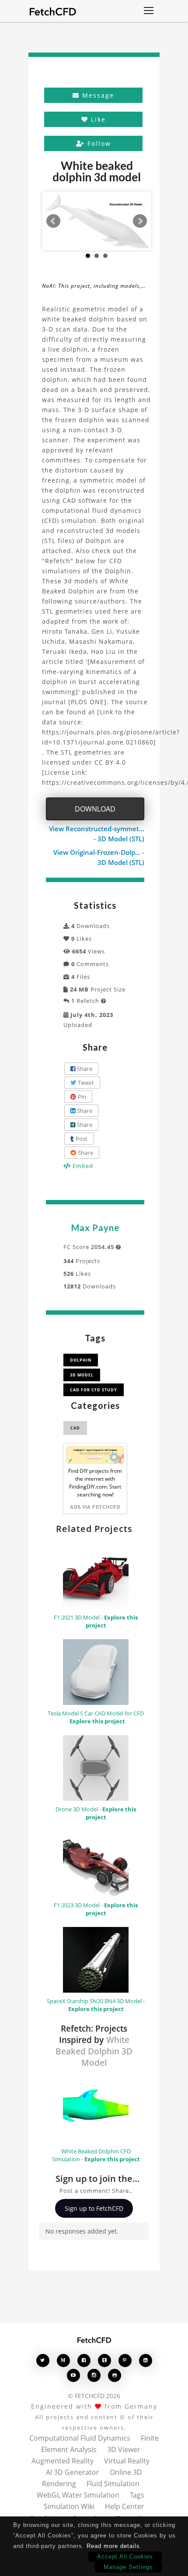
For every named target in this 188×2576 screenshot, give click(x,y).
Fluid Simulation (113, 2484)
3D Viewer (124, 2449)
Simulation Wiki (69, 2506)
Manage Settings (128, 2567)
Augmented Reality (63, 2461)
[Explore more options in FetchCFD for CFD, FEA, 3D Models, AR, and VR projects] (149, 11)
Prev (53, 221)
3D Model (82, 1375)
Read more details (113, 2546)
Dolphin (81, 1360)
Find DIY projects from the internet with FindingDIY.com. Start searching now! (95, 1483)
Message (97, 95)
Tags (137, 2495)
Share (84, 1069)
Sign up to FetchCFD (94, 2208)
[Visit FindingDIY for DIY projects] (95, 1455)
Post (81, 1139)
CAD (75, 1428)
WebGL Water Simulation (78, 2495)
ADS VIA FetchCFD (95, 1507)
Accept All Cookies (125, 2557)
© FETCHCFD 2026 (94, 2396)
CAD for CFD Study (94, 1390)
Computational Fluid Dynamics (80, 2438)
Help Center (125, 2506)
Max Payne (95, 1228)
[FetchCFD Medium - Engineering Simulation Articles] (63, 2360)
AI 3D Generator (73, 2472)
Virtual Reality (127, 2461)
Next (140, 221)
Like (97, 119)
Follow (98, 143)
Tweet (85, 1083)
